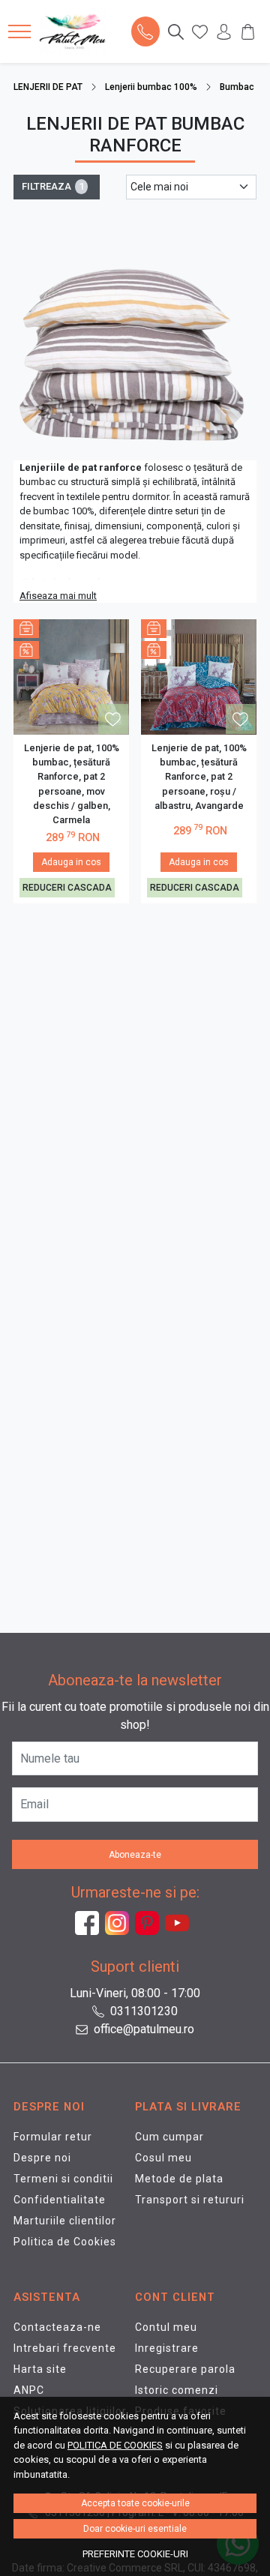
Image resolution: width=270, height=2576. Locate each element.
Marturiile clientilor (65, 2221)
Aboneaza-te (135, 1855)
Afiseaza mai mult (58, 596)
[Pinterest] (150, 1923)
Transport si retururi (190, 2200)
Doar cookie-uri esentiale (135, 2529)
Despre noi (42, 2158)
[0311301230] (145, 31)
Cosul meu (163, 2158)
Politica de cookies (115, 2445)
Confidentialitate (60, 2200)
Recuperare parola (185, 2369)
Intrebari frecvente (65, 2348)
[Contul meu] (224, 31)
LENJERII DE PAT (48, 87)
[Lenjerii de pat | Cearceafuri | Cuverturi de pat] (76, 31)
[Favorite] (200, 31)
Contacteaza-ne (57, 2327)
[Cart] (248, 31)
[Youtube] (180, 1923)
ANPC (29, 2390)
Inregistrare (167, 2348)
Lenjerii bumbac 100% (151, 87)
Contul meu (166, 2327)
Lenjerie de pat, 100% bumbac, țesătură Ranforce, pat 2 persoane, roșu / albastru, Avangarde (199, 777)
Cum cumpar (169, 2137)
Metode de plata (179, 2179)
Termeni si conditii (63, 2179)
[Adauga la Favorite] (113, 719)
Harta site (40, 2369)
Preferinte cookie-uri (135, 2554)
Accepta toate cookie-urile (135, 2503)
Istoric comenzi (177, 2390)
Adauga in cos (71, 862)
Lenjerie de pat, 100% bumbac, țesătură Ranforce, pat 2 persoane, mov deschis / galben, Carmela (72, 784)
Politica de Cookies (65, 2242)
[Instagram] (120, 1923)
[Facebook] (90, 1923)
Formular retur (53, 2137)
